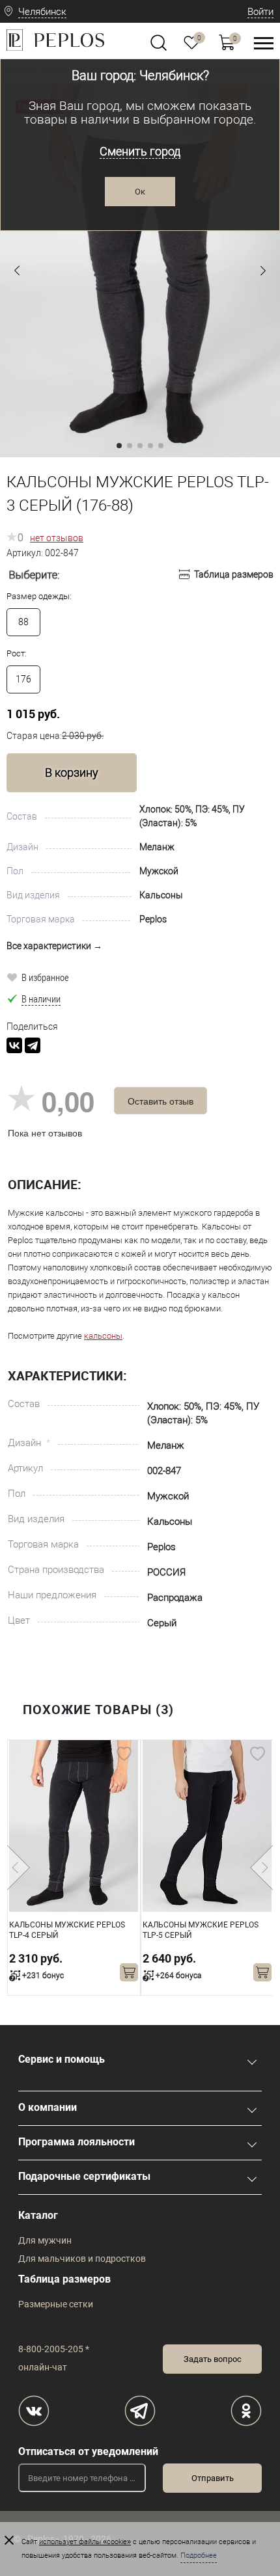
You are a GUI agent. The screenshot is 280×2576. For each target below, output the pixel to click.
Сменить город (140, 151)
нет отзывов (57, 538)
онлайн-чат (43, 2367)
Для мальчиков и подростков (82, 2259)
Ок (140, 192)
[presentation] (19, 1868)
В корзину (72, 772)
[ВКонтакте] (14, 1045)
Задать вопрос (213, 2359)
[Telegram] (33, 1045)
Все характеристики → (54, 946)
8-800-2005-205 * (54, 2349)
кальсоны (103, 1336)
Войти (260, 12)
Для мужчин (45, 2240)
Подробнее (199, 2556)
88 (23, 622)
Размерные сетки (56, 2304)
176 (23, 679)
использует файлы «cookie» (85, 2542)
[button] (17, 271)
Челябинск (42, 12)
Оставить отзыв (161, 1101)
